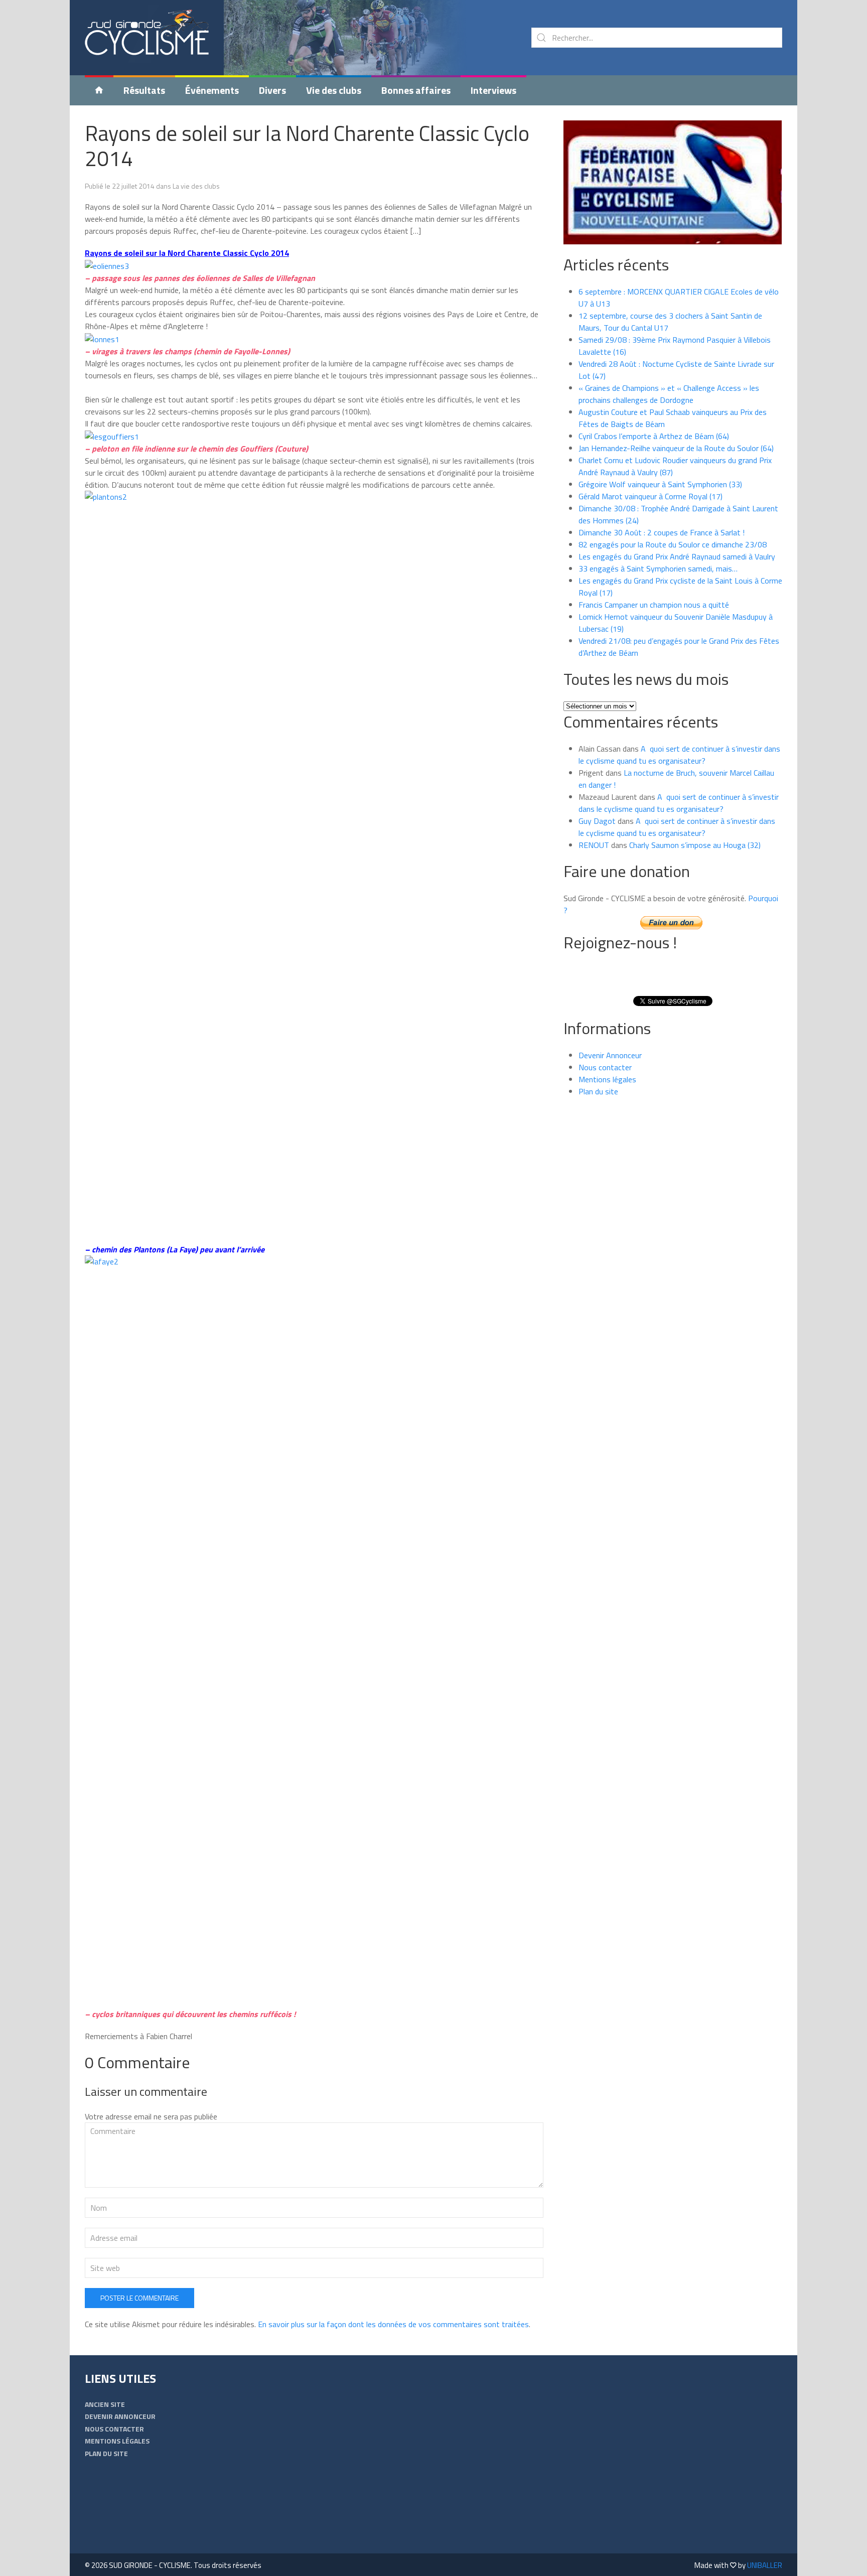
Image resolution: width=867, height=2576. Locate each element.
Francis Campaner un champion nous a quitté (654, 605)
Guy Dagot (597, 821)
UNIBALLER (765, 2565)
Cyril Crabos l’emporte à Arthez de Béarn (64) (654, 436)
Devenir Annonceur (610, 1055)
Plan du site (598, 1091)
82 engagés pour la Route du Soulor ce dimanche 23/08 (673, 544)
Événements (212, 90)
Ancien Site (105, 2404)
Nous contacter (605, 1067)
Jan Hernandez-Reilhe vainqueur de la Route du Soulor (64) (676, 448)
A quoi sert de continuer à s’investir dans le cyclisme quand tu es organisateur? (679, 755)
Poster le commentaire (139, 2298)
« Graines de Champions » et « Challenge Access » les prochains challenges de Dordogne (669, 394)
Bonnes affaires (416, 90)
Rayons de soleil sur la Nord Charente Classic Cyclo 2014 (307, 146)
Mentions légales (607, 1079)
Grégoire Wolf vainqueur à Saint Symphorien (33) (660, 484)
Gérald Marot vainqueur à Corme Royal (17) (651, 496)
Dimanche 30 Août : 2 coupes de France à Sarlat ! (662, 532)
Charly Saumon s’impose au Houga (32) (695, 845)
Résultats (144, 90)
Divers (272, 90)
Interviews (493, 90)
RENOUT (594, 845)
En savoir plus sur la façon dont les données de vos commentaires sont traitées (393, 2324)
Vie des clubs (334, 90)
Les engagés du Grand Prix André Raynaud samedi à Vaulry (677, 556)
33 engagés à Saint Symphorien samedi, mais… (658, 568)
